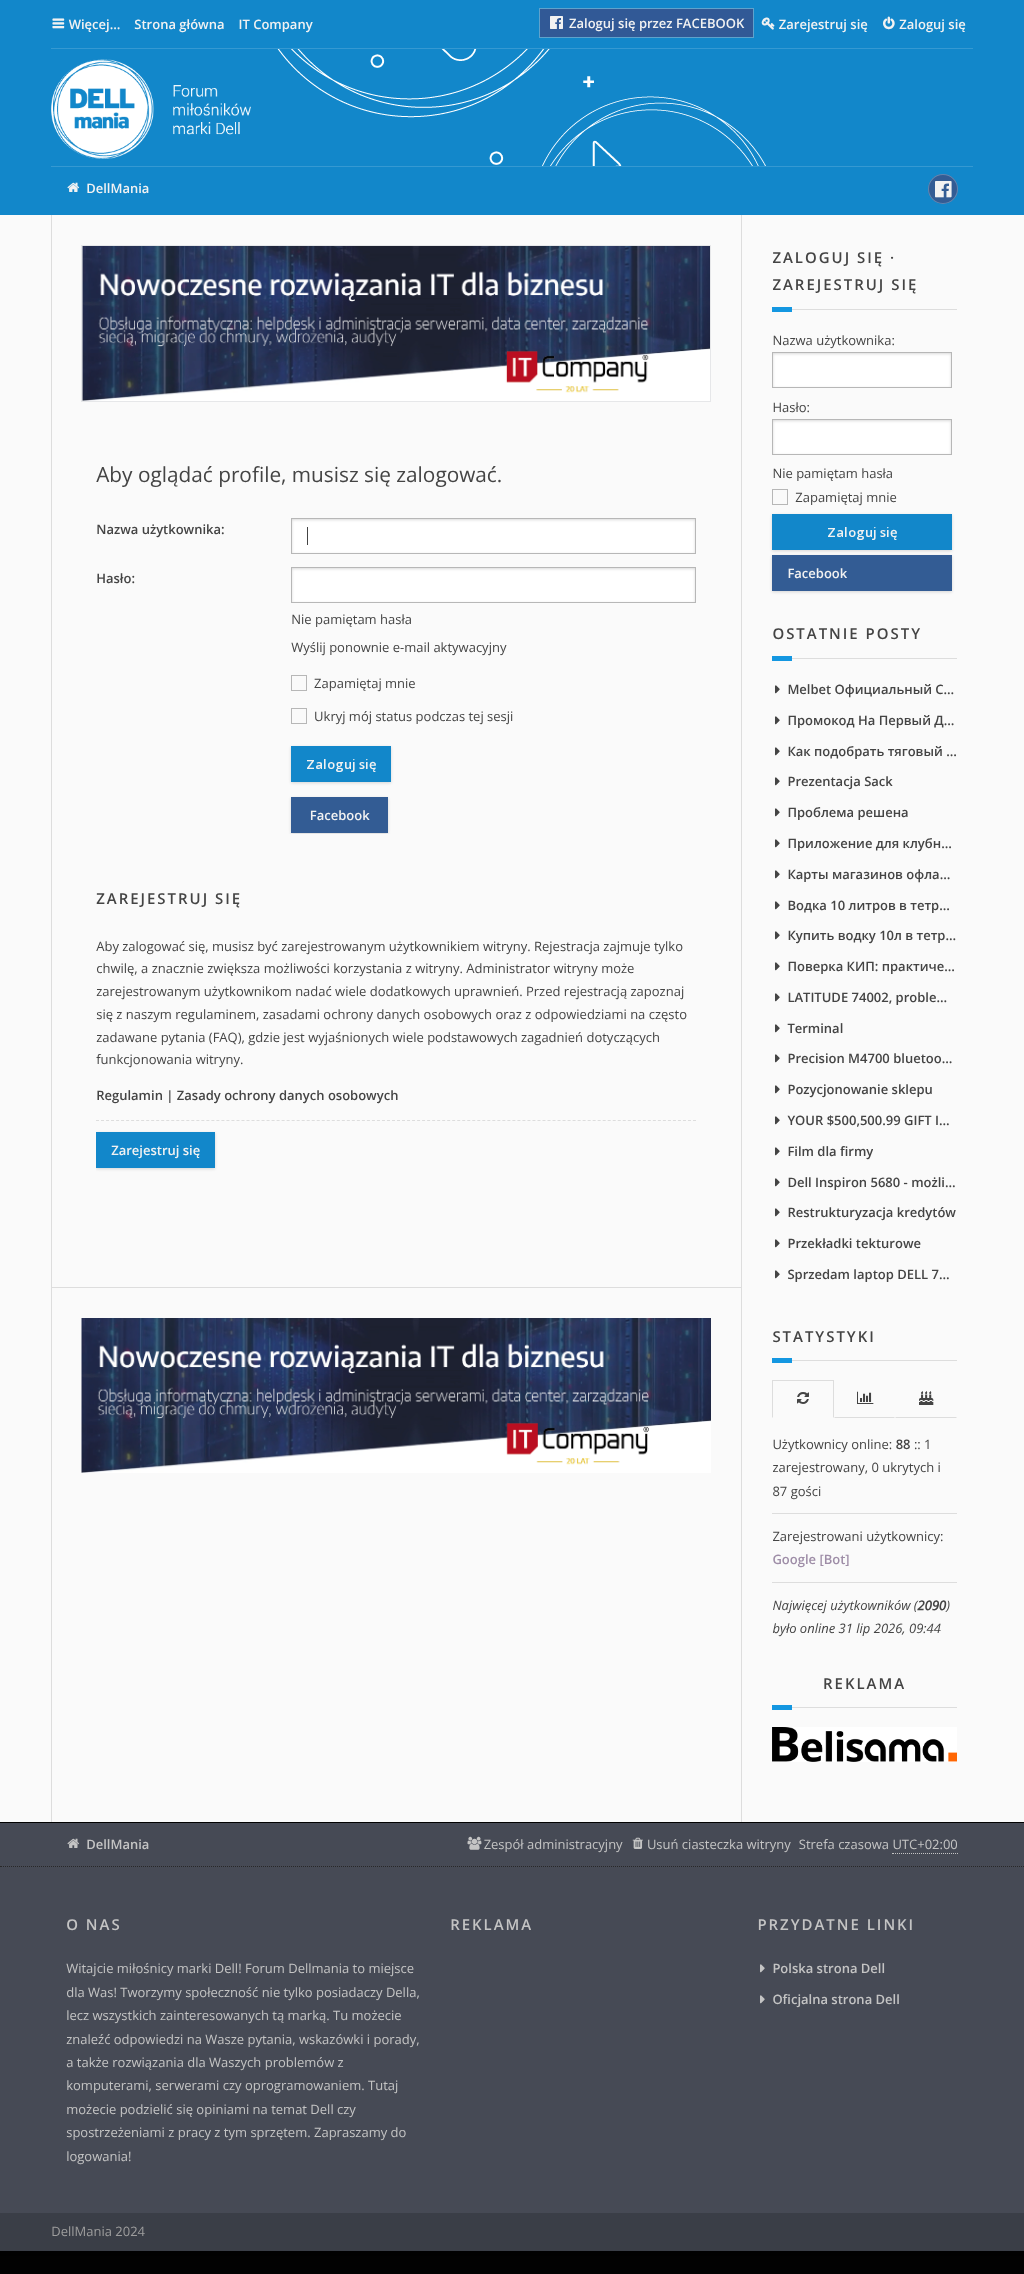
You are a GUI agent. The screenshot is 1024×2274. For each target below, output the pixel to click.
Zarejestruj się (155, 1150)
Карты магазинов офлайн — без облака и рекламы (871, 874)
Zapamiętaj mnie (363, 683)
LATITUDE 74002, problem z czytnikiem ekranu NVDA (871, 997)
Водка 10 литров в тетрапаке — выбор (871, 905)
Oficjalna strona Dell (835, 1999)
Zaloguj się (828, 258)
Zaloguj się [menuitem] (932, 24)
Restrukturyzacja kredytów (871, 1212)
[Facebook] (943, 189)
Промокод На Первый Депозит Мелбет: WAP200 (871, 720)
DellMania (117, 1844)
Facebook (340, 815)
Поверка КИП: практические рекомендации (871, 966)
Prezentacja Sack (839, 781)
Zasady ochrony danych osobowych (288, 1095)
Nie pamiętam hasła (351, 619)
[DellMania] (151, 112)
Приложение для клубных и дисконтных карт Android (871, 843)
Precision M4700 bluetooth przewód (871, 1058)
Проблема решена (847, 812)
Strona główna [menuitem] (179, 24)
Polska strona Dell (828, 1968)
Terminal (815, 1028)
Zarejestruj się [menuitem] (823, 24)
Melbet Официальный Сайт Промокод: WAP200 (871, 689)
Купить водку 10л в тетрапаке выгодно (871, 935)
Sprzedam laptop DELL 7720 (871, 1274)
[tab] (802, 1398)
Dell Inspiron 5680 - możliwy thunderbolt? (871, 1182)
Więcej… (95, 24)
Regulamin (129, 1095)
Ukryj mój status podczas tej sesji (412, 716)
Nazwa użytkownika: (160, 529)
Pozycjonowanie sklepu (859, 1089)
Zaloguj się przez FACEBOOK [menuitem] (655, 23)
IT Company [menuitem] (275, 24)
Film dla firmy (830, 1151)
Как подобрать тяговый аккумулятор (871, 751)
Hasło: (115, 578)
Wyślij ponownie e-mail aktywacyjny (398, 647)
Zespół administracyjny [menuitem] (553, 1844)
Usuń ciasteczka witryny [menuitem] (719, 1844)
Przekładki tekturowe (854, 1243)
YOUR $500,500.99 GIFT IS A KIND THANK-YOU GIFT (871, 1120)
